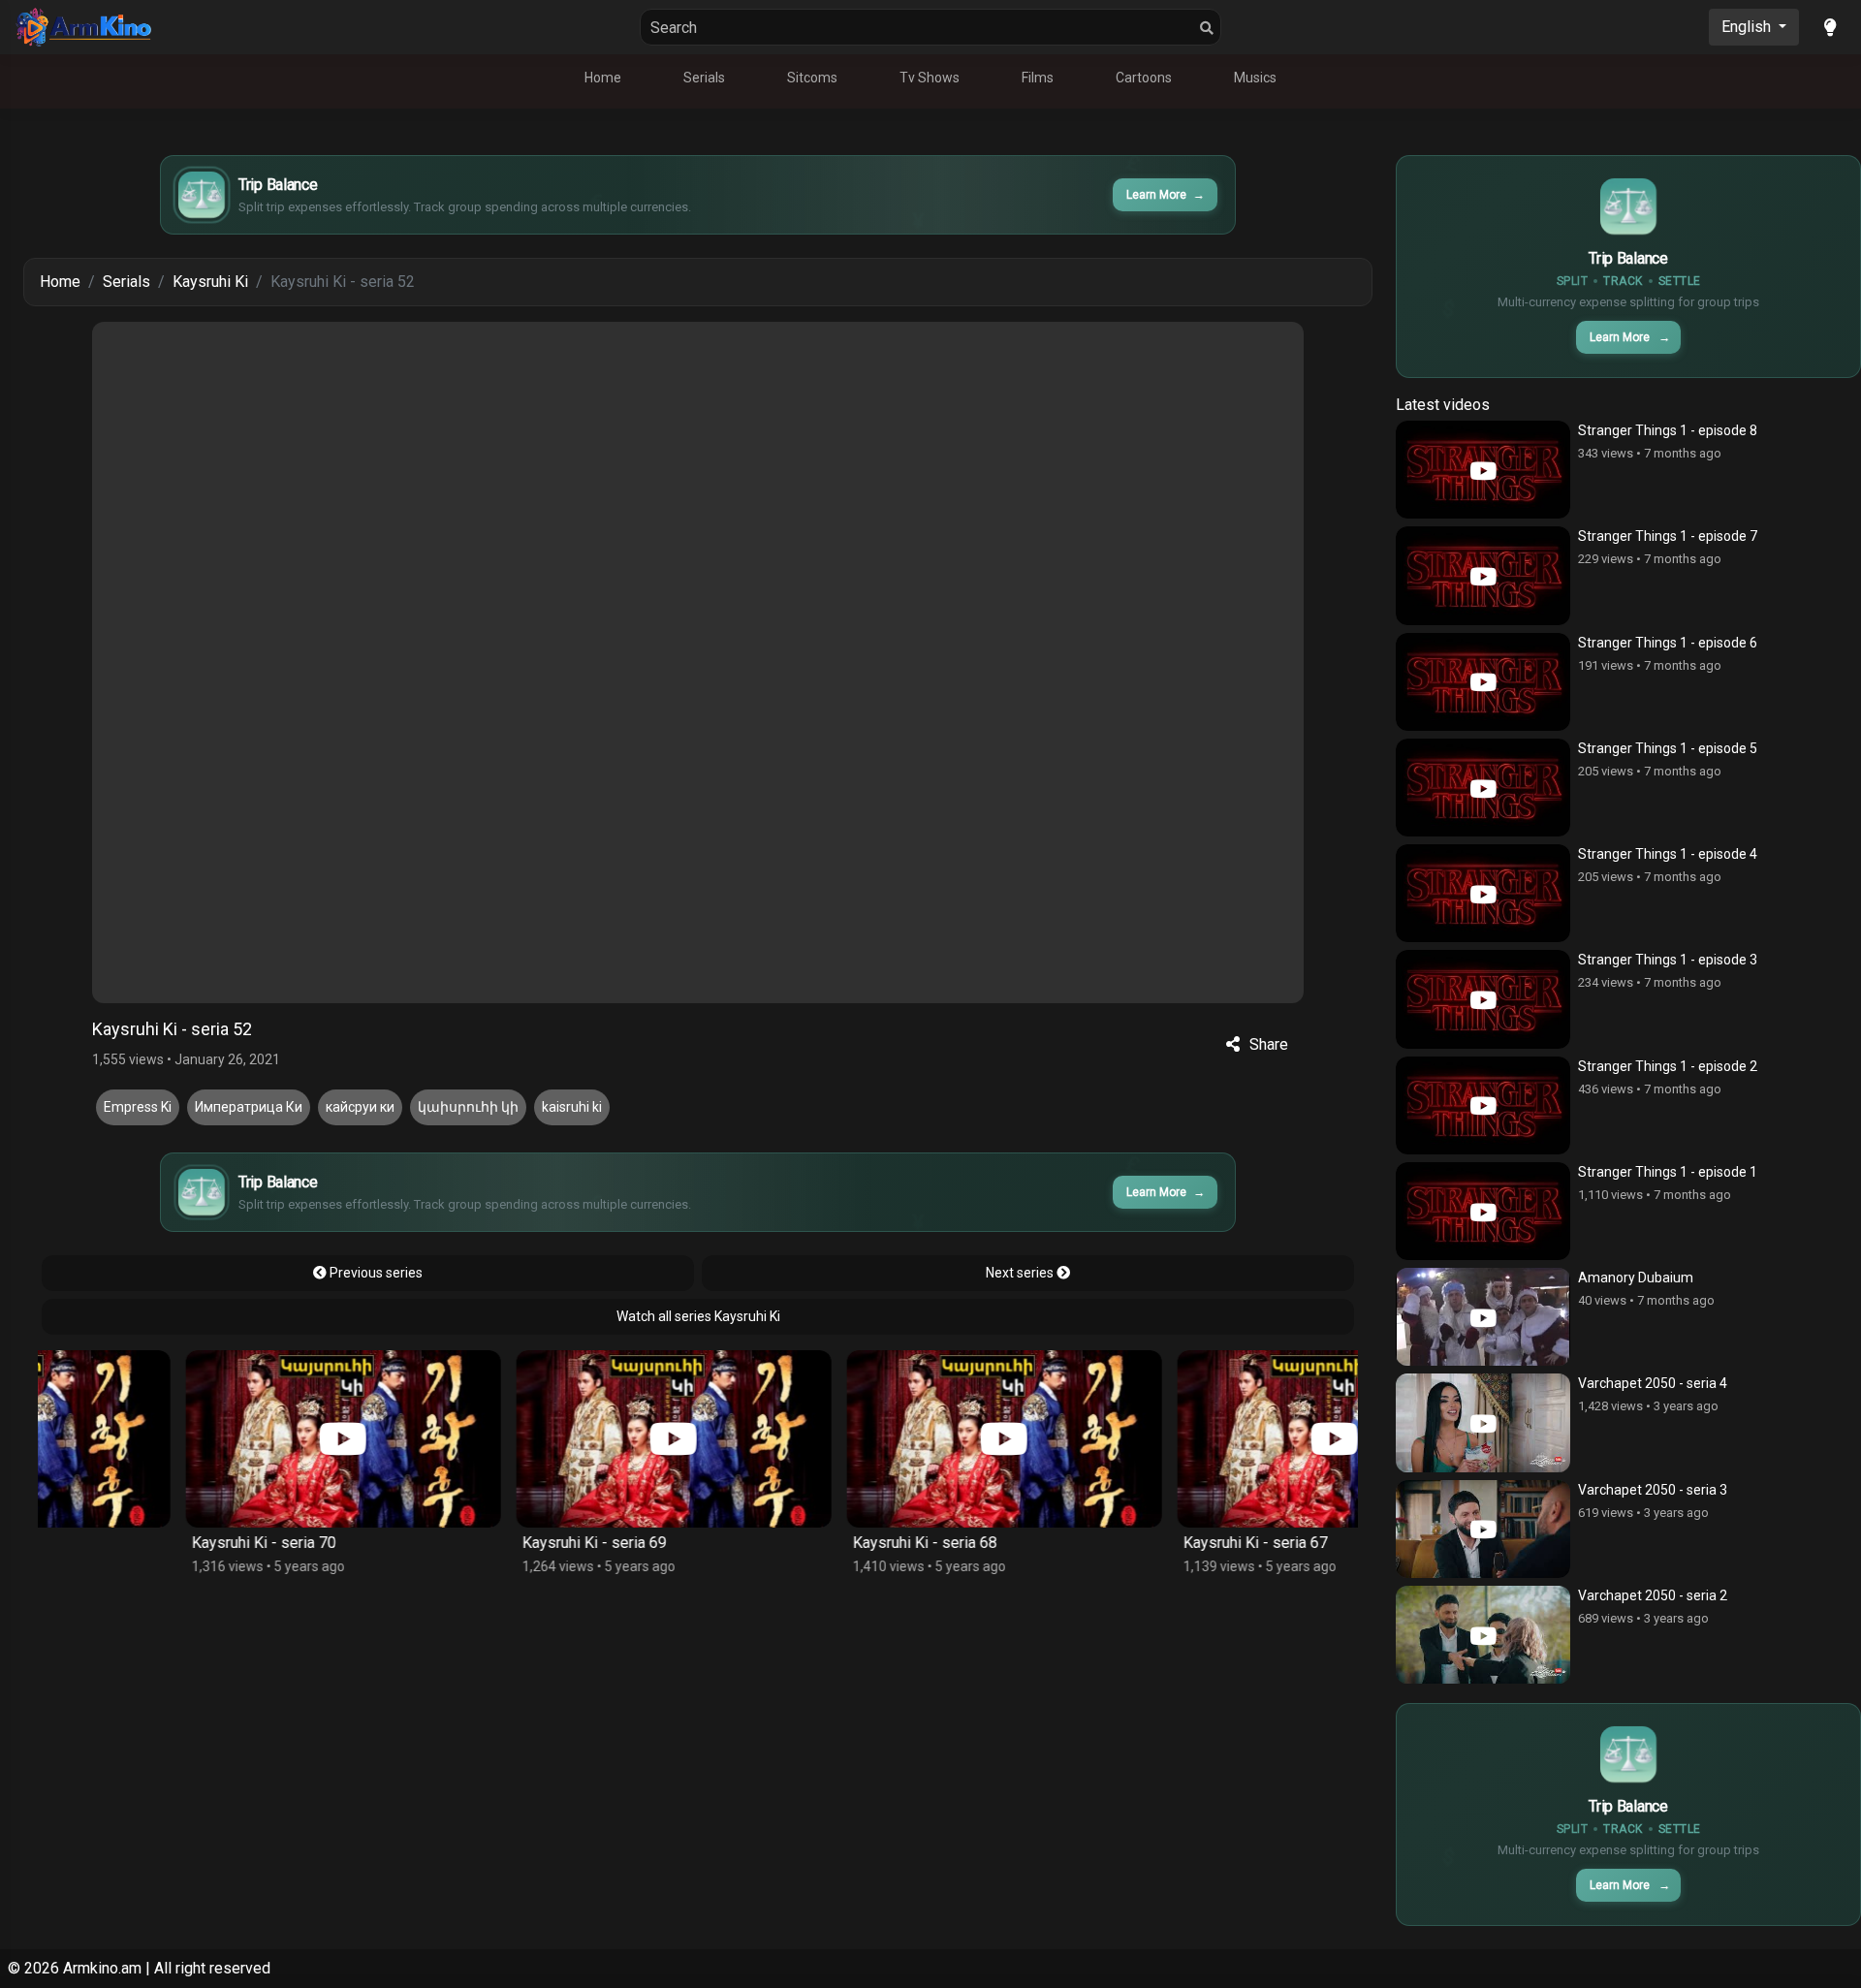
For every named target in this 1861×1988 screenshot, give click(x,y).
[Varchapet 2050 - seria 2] (1483, 1635)
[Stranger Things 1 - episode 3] (1483, 999)
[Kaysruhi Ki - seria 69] (534, 1439)
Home (603, 78)
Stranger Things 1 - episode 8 (1668, 430)
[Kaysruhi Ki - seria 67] (1195, 1439)
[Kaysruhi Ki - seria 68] (864, 1439)
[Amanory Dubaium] (1483, 1317)
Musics (1255, 78)
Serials (704, 78)
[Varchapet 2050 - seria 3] (1483, 1529)
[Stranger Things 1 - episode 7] (1483, 575)
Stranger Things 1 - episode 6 (1668, 643)
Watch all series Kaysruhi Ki (698, 1316)
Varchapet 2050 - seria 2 (1653, 1595)
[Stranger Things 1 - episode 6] (1483, 682)
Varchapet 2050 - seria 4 (1653, 1383)
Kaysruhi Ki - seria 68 (785, 1543)
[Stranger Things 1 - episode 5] (1483, 788)
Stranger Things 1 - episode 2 (1668, 1066)
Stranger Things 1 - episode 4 (1668, 854)
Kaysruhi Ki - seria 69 (454, 1543)
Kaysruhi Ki (210, 282)
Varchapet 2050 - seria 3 (1653, 1490)
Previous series (375, 1273)
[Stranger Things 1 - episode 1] (1483, 1211)
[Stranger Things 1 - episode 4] (1483, 893)
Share (1269, 1044)
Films (1038, 78)
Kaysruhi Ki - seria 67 (1115, 1543)
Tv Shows (930, 78)
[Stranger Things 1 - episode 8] (1483, 470)
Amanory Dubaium (1636, 1278)
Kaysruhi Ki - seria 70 (124, 1543)
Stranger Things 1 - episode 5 (1668, 748)
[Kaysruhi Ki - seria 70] (203, 1439)
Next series (1021, 1273)
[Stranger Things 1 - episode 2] (1483, 1105)
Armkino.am (102, 1968)
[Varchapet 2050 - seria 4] (1483, 1422)
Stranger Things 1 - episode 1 (1668, 1172)
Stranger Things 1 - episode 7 (1668, 536)
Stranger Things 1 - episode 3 (1668, 960)
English (1748, 27)
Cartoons (1144, 78)
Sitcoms (812, 78)
